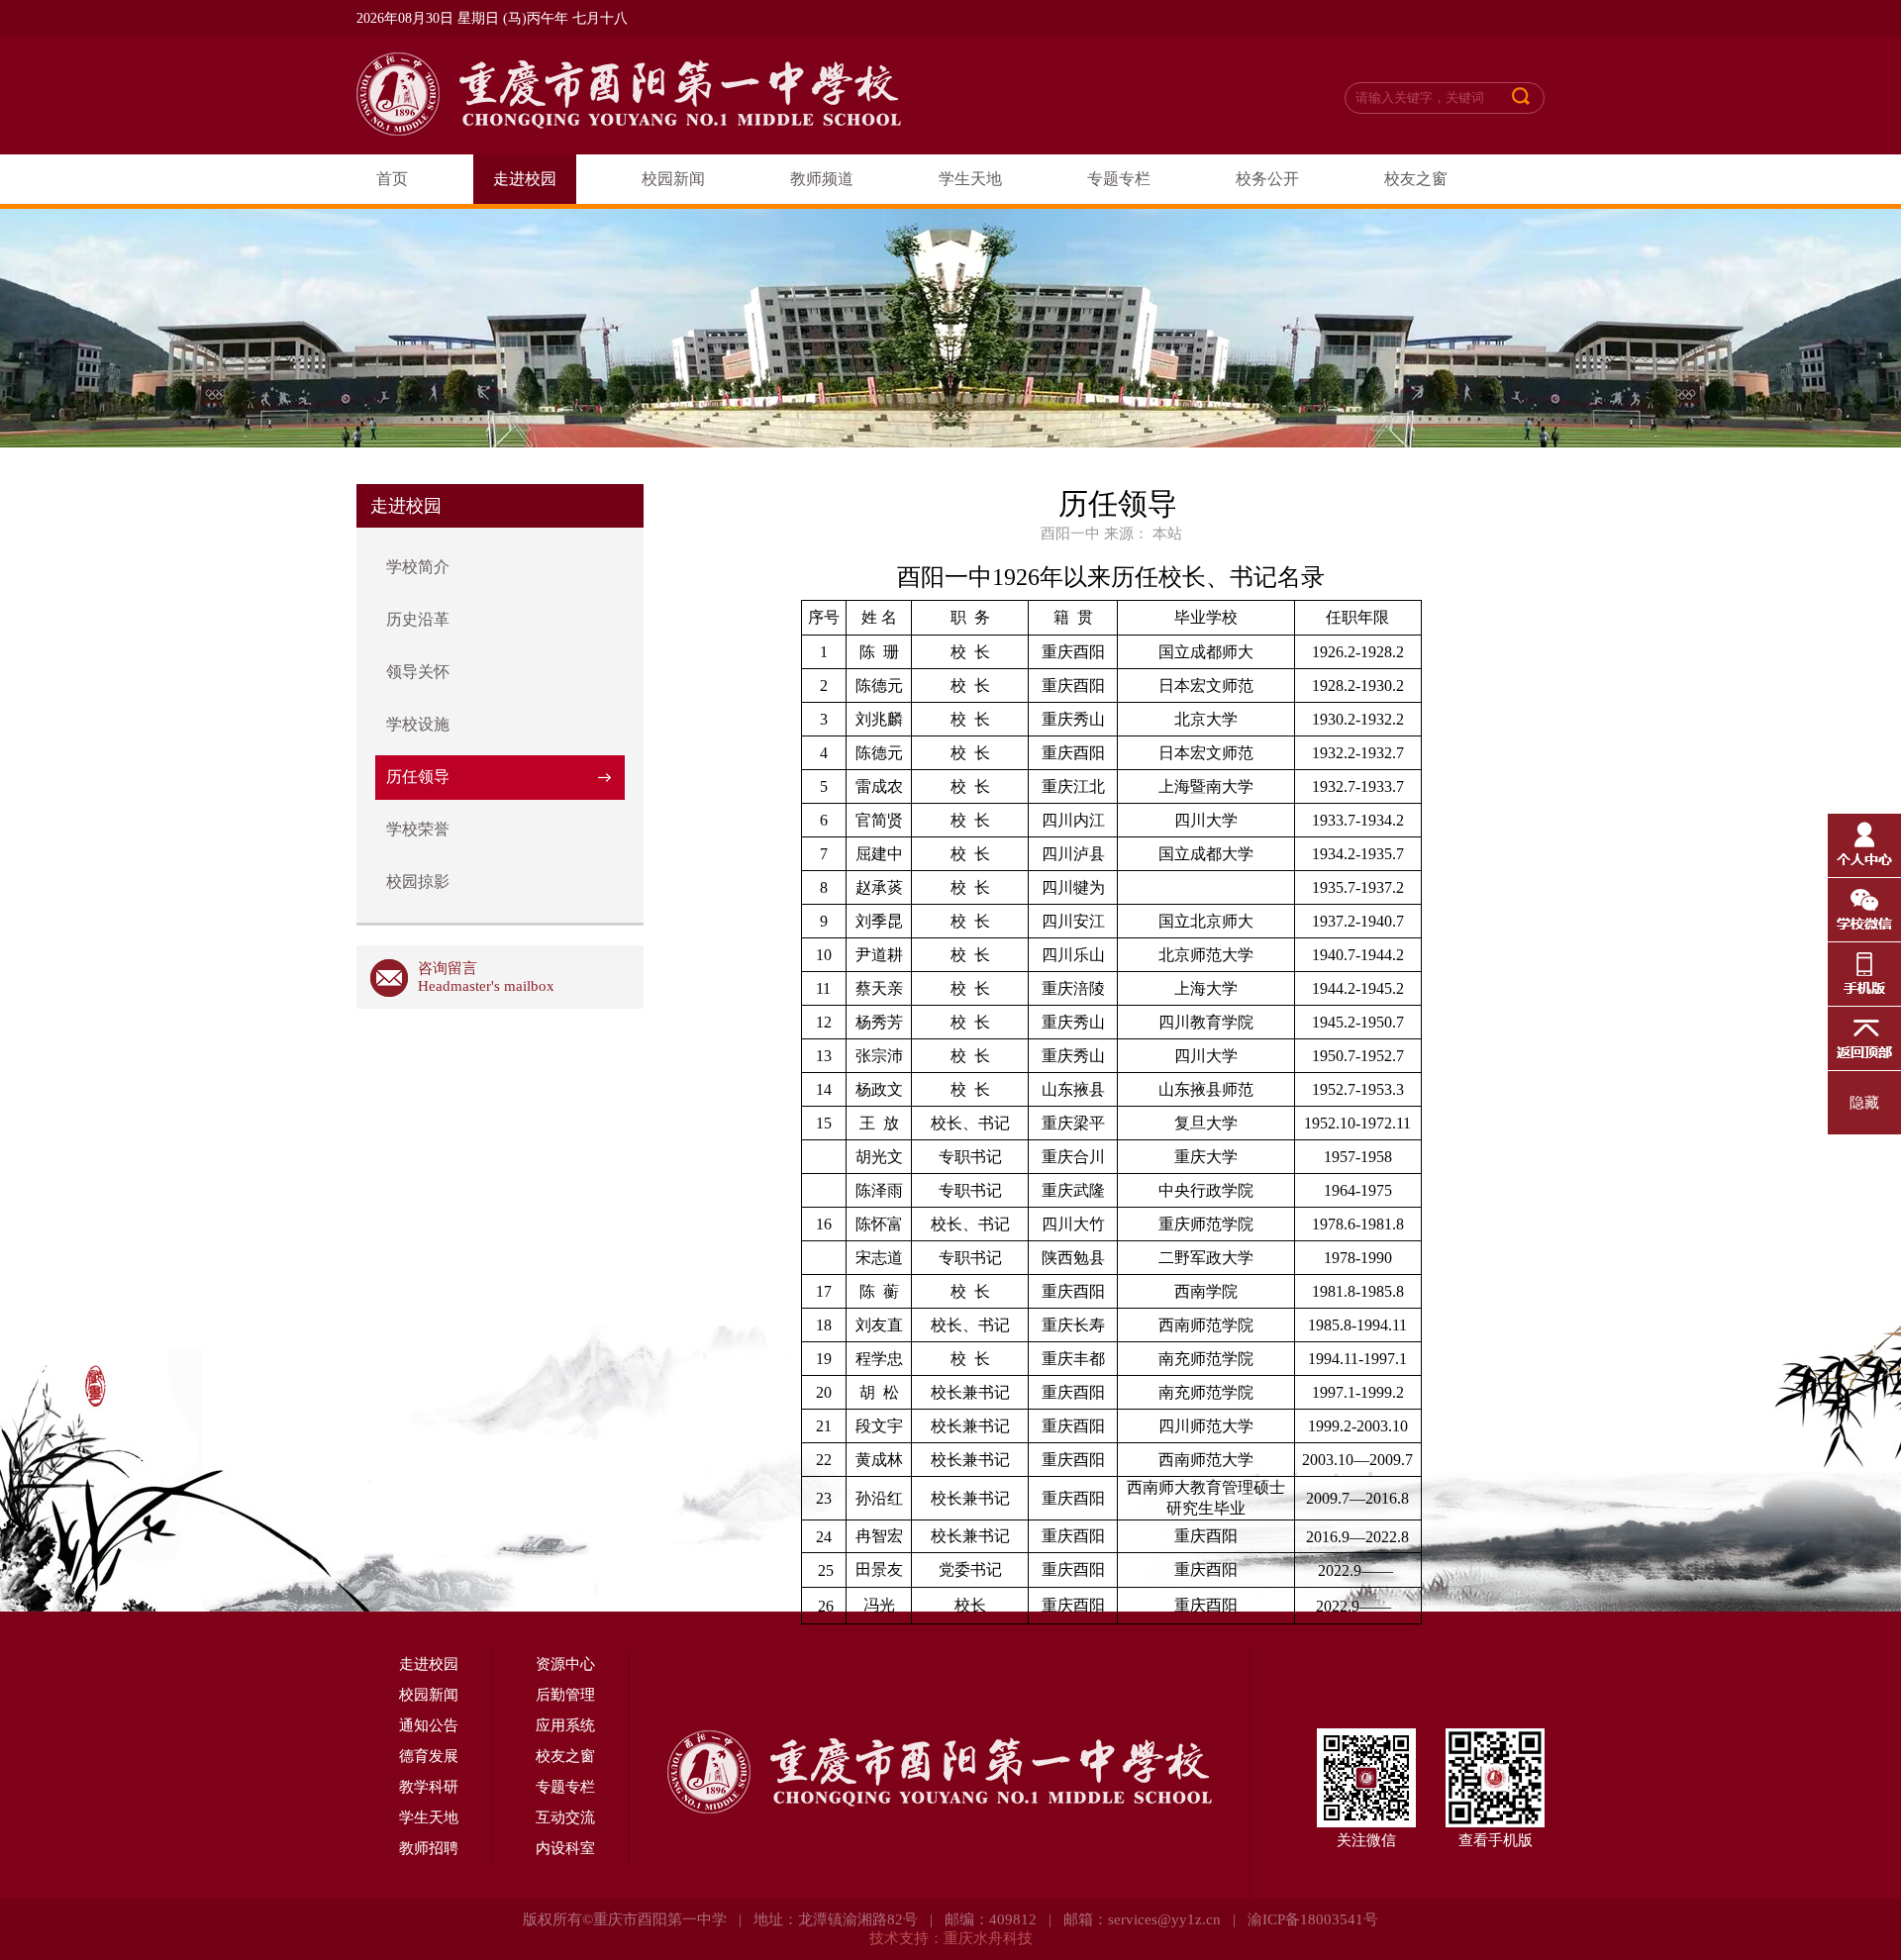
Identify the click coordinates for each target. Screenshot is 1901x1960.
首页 (392, 179)
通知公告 (429, 1725)
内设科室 (565, 1848)
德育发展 (429, 1756)
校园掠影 (418, 882)
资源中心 (565, 1664)
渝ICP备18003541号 (1313, 1919)
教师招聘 (429, 1848)
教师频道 (822, 179)
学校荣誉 (418, 829)
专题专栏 (1119, 179)
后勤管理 (565, 1695)
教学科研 (429, 1787)
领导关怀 (418, 672)
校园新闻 (673, 179)
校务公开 (1267, 179)
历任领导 (418, 777)
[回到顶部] (1864, 1038)
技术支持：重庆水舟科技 (951, 1938)
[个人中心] (1864, 845)
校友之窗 (1416, 179)
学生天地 (970, 179)
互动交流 (565, 1817)
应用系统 (565, 1725)
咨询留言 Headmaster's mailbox (486, 977)
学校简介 (418, 567)
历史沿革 (418, 619)
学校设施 (418, 724)
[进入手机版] (1864, 974)
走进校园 (525, 179)
